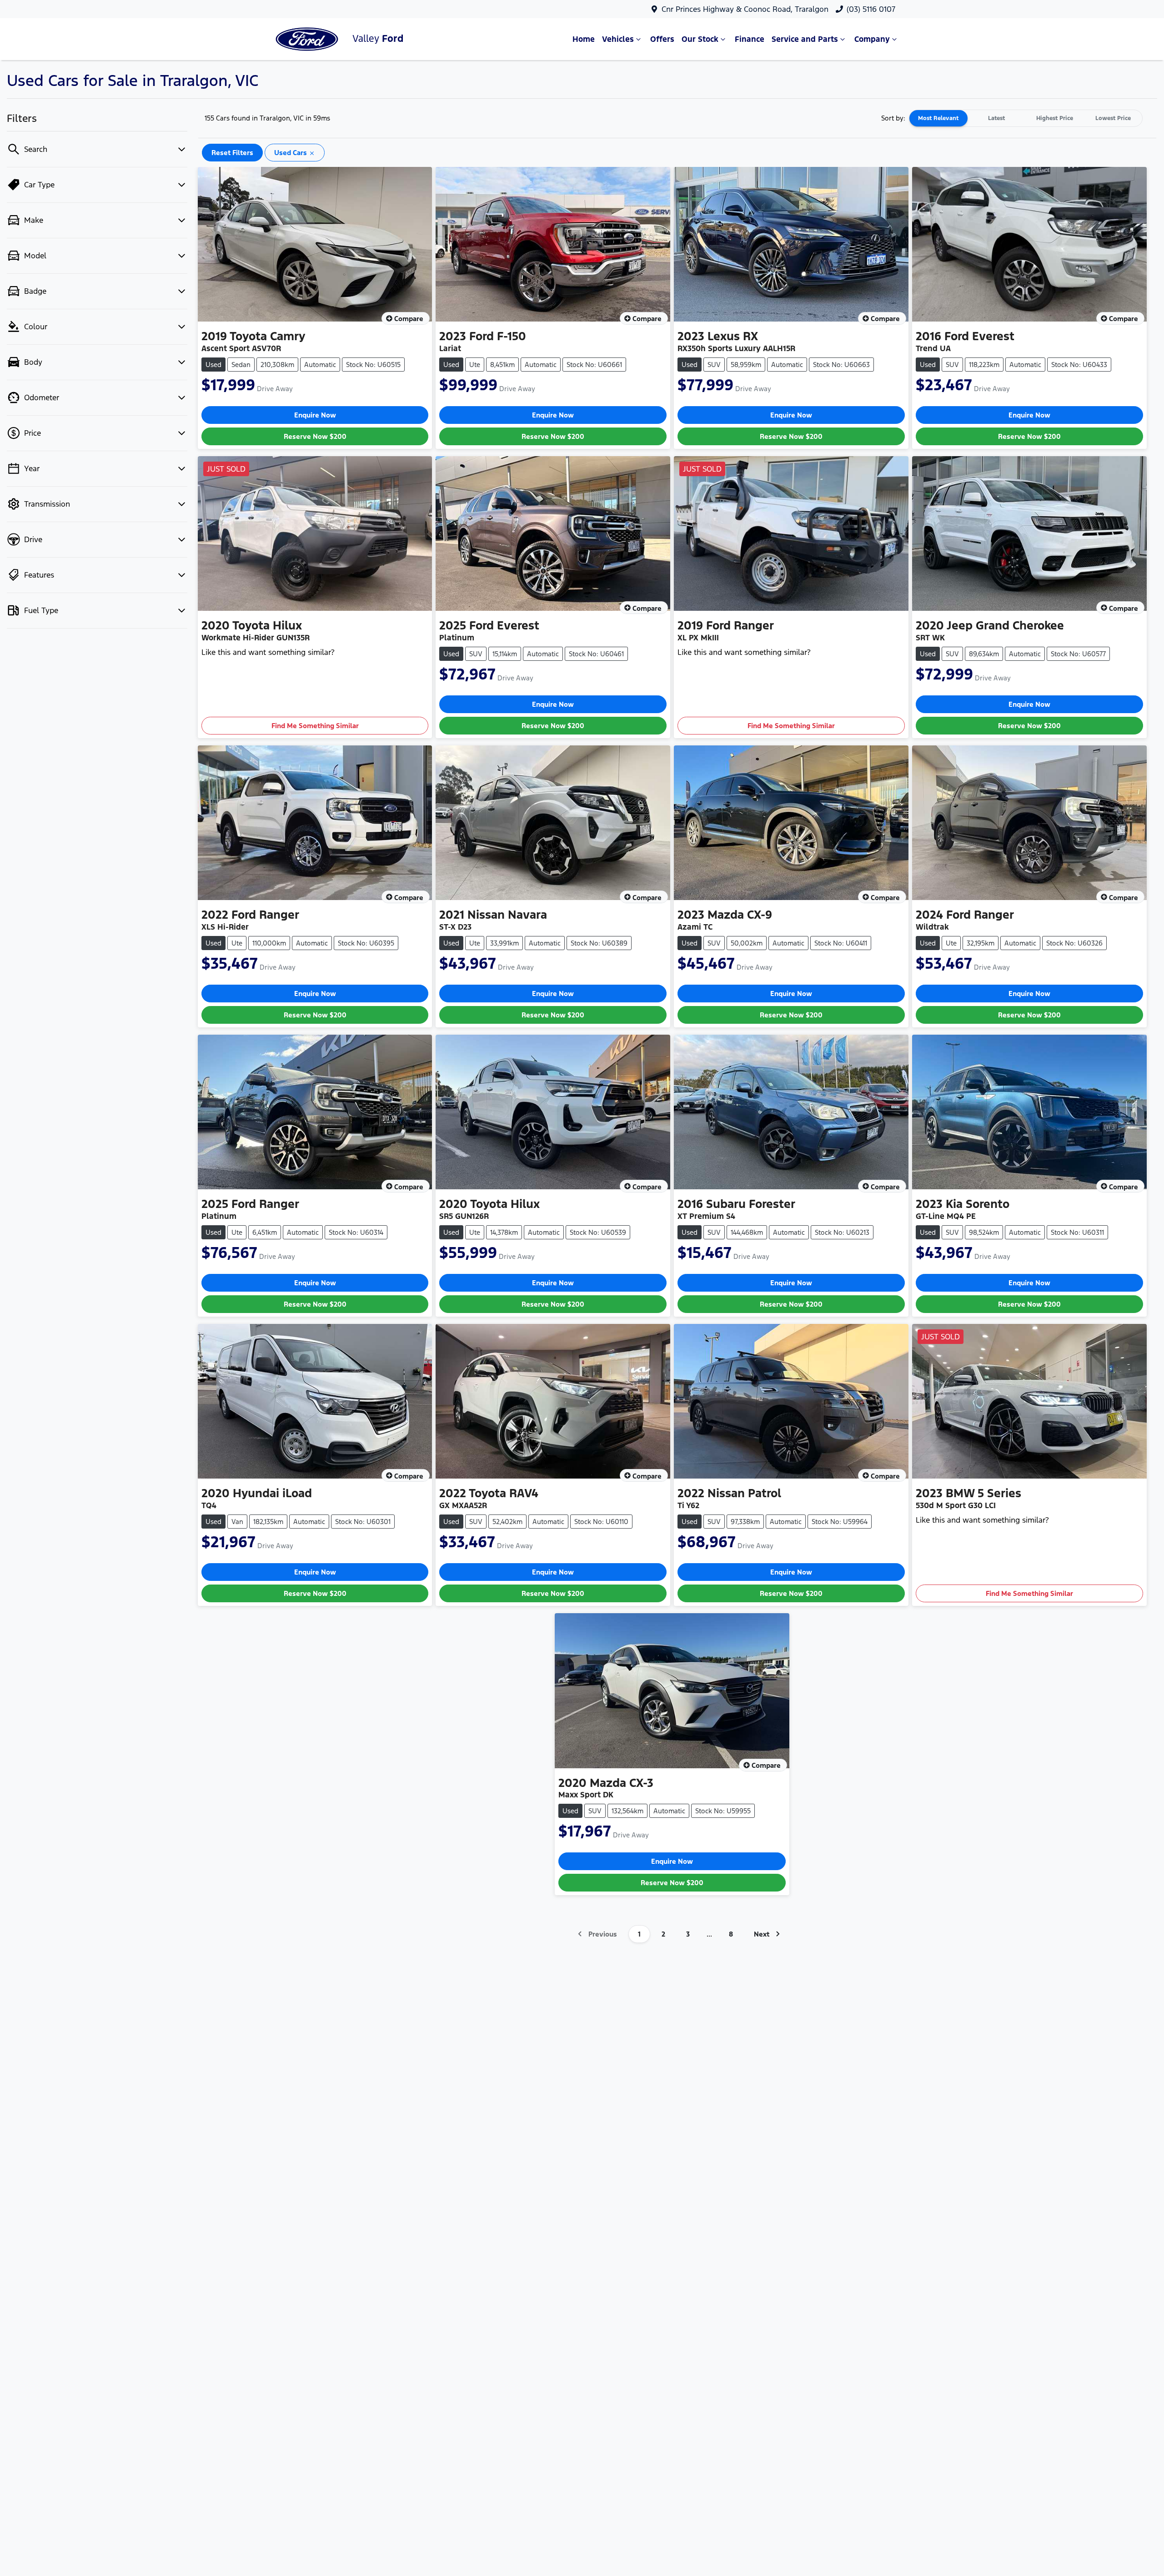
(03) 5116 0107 (871, 9)
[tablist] (1026, 118)
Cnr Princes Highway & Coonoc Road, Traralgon (745, 9)
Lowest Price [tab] (1113, 118)
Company (872, 39)
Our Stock (700, 39)
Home (584, 39)
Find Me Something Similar (315, 726)
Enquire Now (315, 415)
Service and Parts (805, 39)
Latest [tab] (996, 118)
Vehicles (618, 39)
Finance (750, 39)
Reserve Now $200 (315, 436)
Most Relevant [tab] (938, 118)
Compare (409, 319)
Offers (662, 39)
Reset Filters (232, 153)
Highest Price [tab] (1055, 118)
